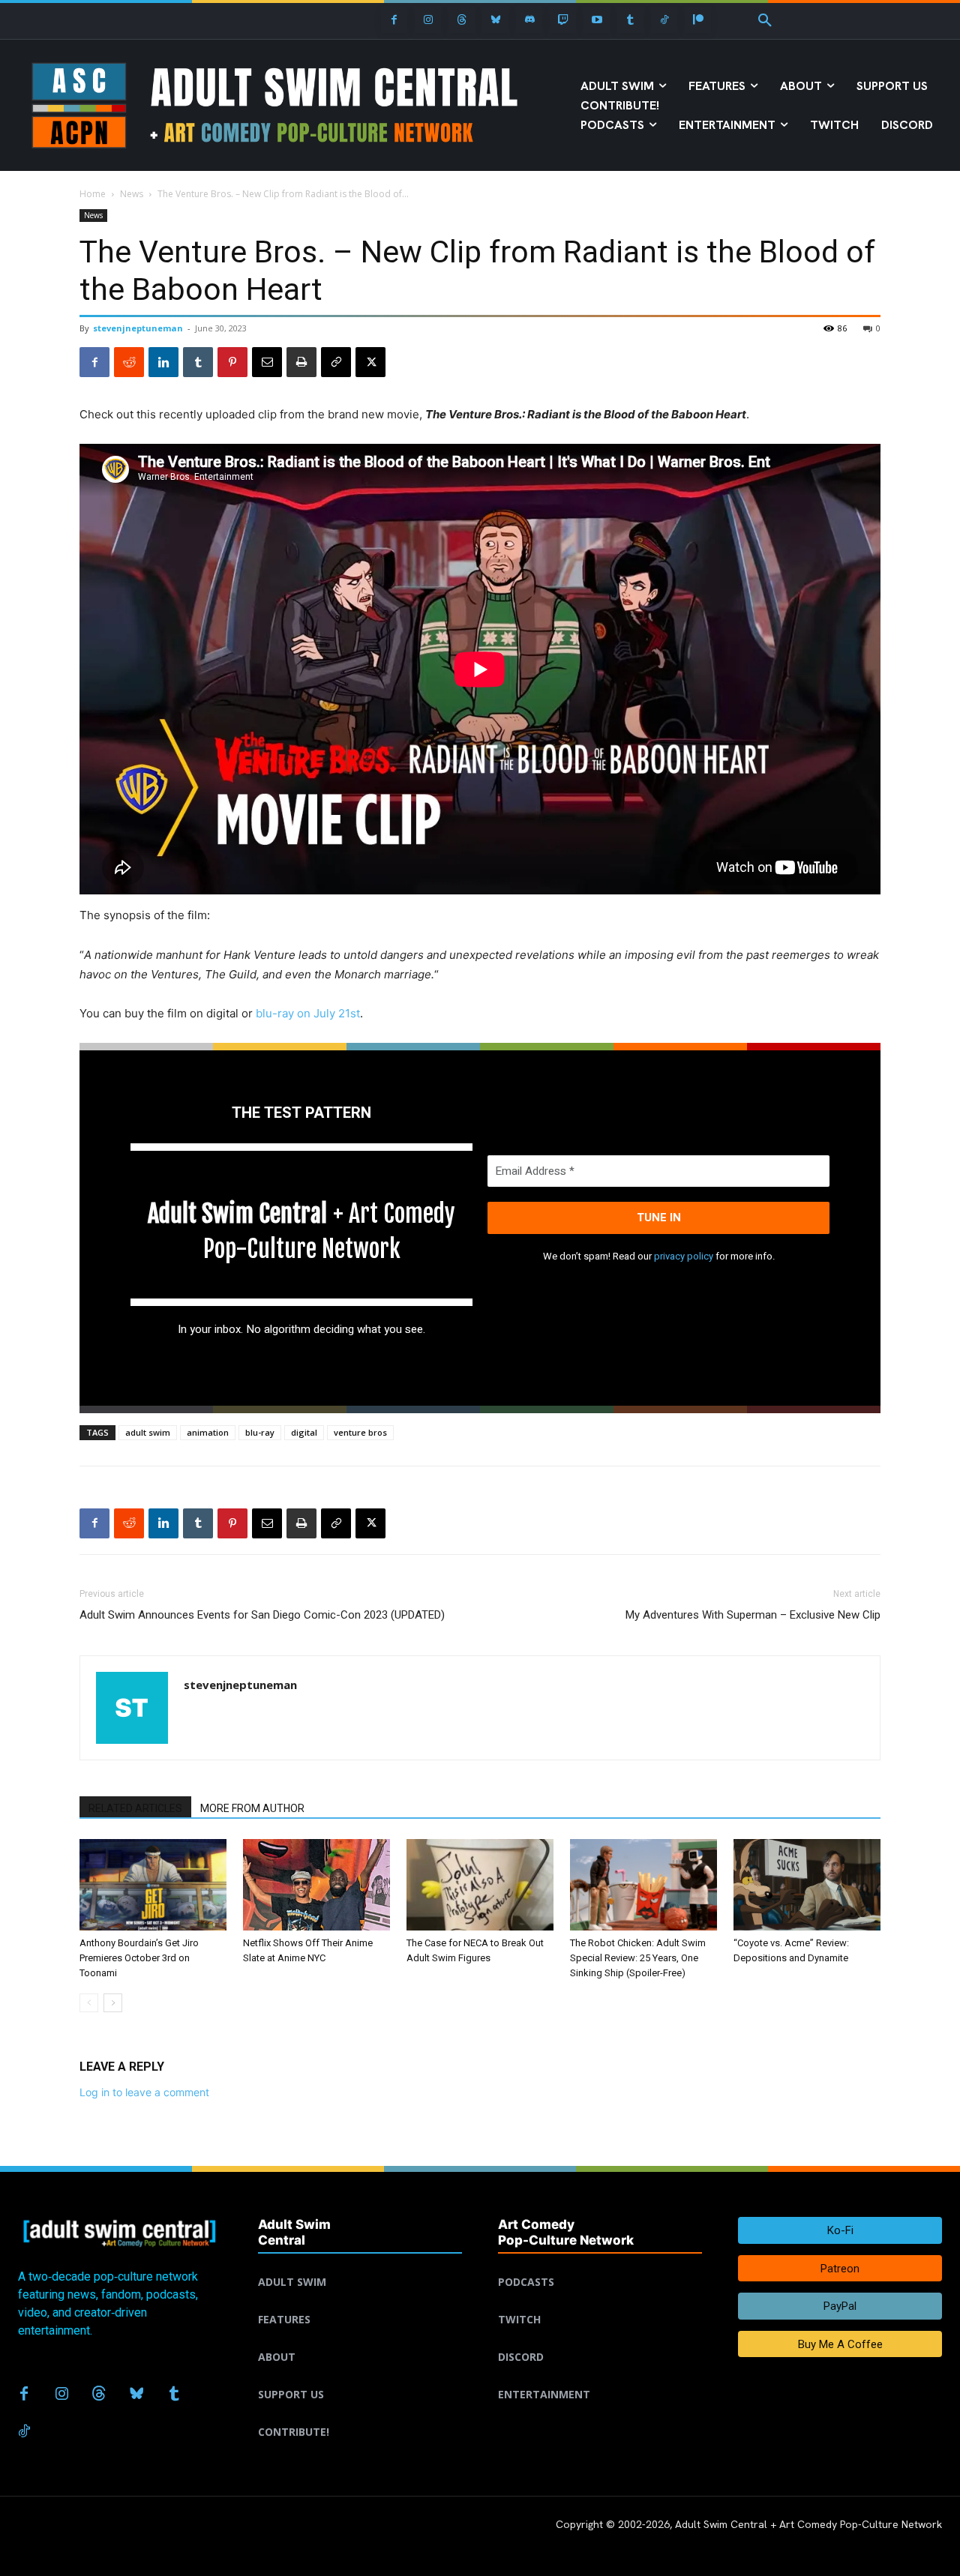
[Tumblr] (630, 20)
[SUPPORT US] (360, 2377)
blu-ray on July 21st (308, 1013)
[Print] (301, 362)
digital (304, 1432)
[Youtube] (597, 20)
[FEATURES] (360, 2302)
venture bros (360, 1432)
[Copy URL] (336, 362)
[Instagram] (428, 20)
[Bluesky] (495, 20)
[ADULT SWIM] (360, 2264)
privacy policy (684, 1256)
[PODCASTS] (600, 2264)
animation (208, 1432)
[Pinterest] (232, 362)
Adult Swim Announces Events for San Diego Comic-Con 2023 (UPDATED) (262, 1615)
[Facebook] (394, 20)
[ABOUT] (360, 2339)
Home (93, 194)
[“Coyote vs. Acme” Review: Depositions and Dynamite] (807, 1885)
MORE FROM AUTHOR (252, 1808)
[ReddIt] (129, 362)
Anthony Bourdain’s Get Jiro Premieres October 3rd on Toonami (139, 1958)
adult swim (148, 1432)
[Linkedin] (163, 362)
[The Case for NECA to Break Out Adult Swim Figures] (480, 1885)
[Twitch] (563, 20)
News (132, 194)
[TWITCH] (600, 2302)
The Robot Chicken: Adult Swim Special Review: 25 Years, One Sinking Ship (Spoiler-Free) (638, 1958)
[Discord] (529, 20)
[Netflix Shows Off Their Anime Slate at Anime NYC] (316, 1885)
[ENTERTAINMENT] (600, 2377)
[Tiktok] (664, 20)
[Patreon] (698, 20)
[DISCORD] (600, 2339)
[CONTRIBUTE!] (360, 2414)
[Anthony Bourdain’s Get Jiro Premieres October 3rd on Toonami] (153, 1885)
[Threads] (462, 20)
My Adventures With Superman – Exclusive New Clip (753, 1615)
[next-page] (113, 2003)
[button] (765, 21)
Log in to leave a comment (144, 2092)
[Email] (267, 362)
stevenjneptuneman (138, 328)
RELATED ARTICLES (135, 1808)
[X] (370, 362)
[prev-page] (89, 2003)
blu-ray (260, 1432)
